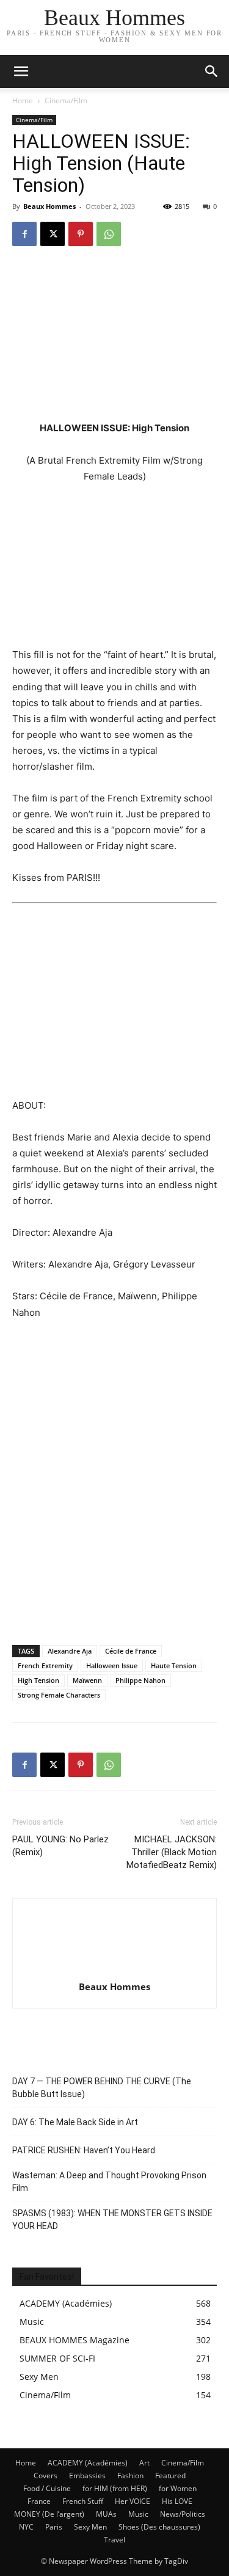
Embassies (87, 2476)
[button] (212, 71)
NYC (26, 2527)
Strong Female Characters (59, 1695)
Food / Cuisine (47, 2488)
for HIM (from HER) (115, 2488)
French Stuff (83, 2501)
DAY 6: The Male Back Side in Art (75, 2122)
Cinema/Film (66, 100)
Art (144, 2463)
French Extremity (45, 1666)
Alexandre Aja (70, 1651)
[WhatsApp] (109, 234)
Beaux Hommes (49, 206)
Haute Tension (174, 1666)
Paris (54, 2527)
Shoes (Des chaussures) (159, 2527)
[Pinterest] (81, 234)
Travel (114, 2540)
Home (23, 100)
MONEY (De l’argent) (49, 2514)
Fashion (130, 2476)
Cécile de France (131, 1651)
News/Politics (183, 2514)
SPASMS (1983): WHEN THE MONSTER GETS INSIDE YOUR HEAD (112, 2220)
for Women (178, 2488)
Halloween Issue (112, 1666)
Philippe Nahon (140, 1680)
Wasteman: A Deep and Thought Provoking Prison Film (109, 2182)
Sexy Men (90, 2527)
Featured (170, 2476)
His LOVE (177, 2501)
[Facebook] (24, 234)
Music (138, 2514)
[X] (53, 234)
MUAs (106, 2514)
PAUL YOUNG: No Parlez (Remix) (60, 1846)
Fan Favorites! (47, 2277)
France (39, 2501)
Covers (45, 2476)
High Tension (38, 1680)
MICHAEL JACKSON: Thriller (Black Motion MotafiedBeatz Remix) (172, 1852)
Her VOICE (133, 2501)
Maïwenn (87, 1680)
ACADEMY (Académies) (88, 2463)
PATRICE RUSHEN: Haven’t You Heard (84, 2150)
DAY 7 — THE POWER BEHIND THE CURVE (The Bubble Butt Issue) (102, 2088)
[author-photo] (115, 1970)
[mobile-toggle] (21, 71)
